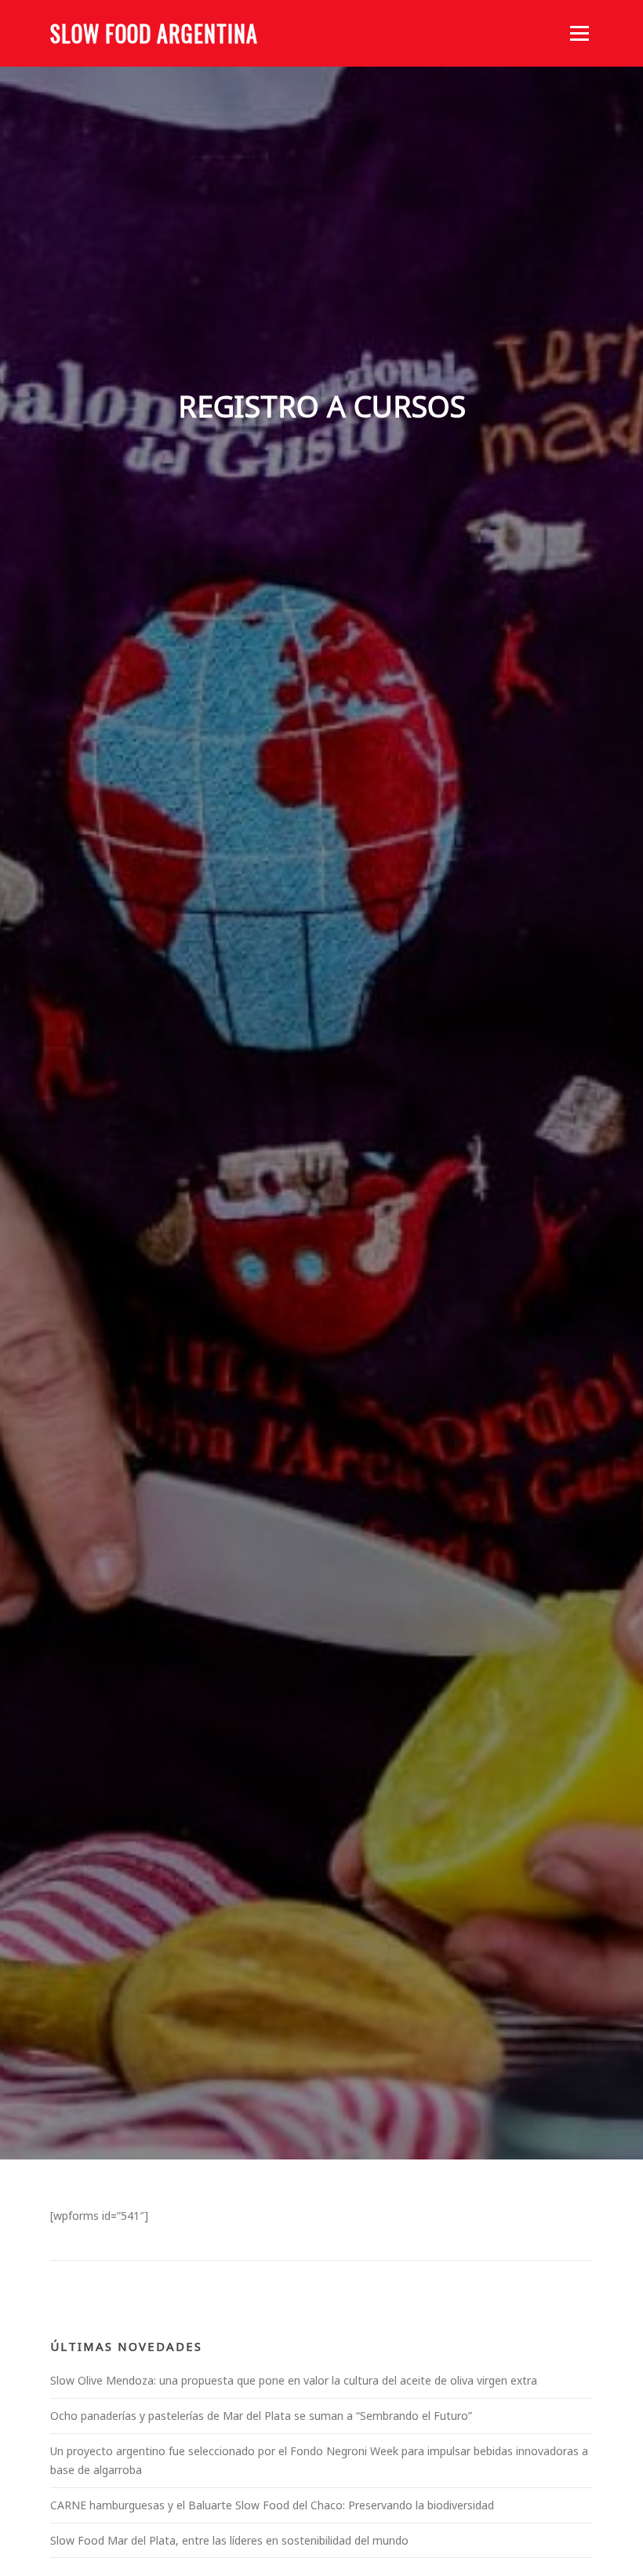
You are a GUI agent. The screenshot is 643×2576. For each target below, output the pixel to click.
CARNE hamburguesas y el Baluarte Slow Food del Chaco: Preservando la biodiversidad (272, 2505)
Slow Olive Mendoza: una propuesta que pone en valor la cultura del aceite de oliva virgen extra (294, 2380)
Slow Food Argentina (154, 33)
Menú (579, 33)
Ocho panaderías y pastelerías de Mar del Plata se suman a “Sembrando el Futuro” (261, 2416)
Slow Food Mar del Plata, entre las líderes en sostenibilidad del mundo (229, 2540)
